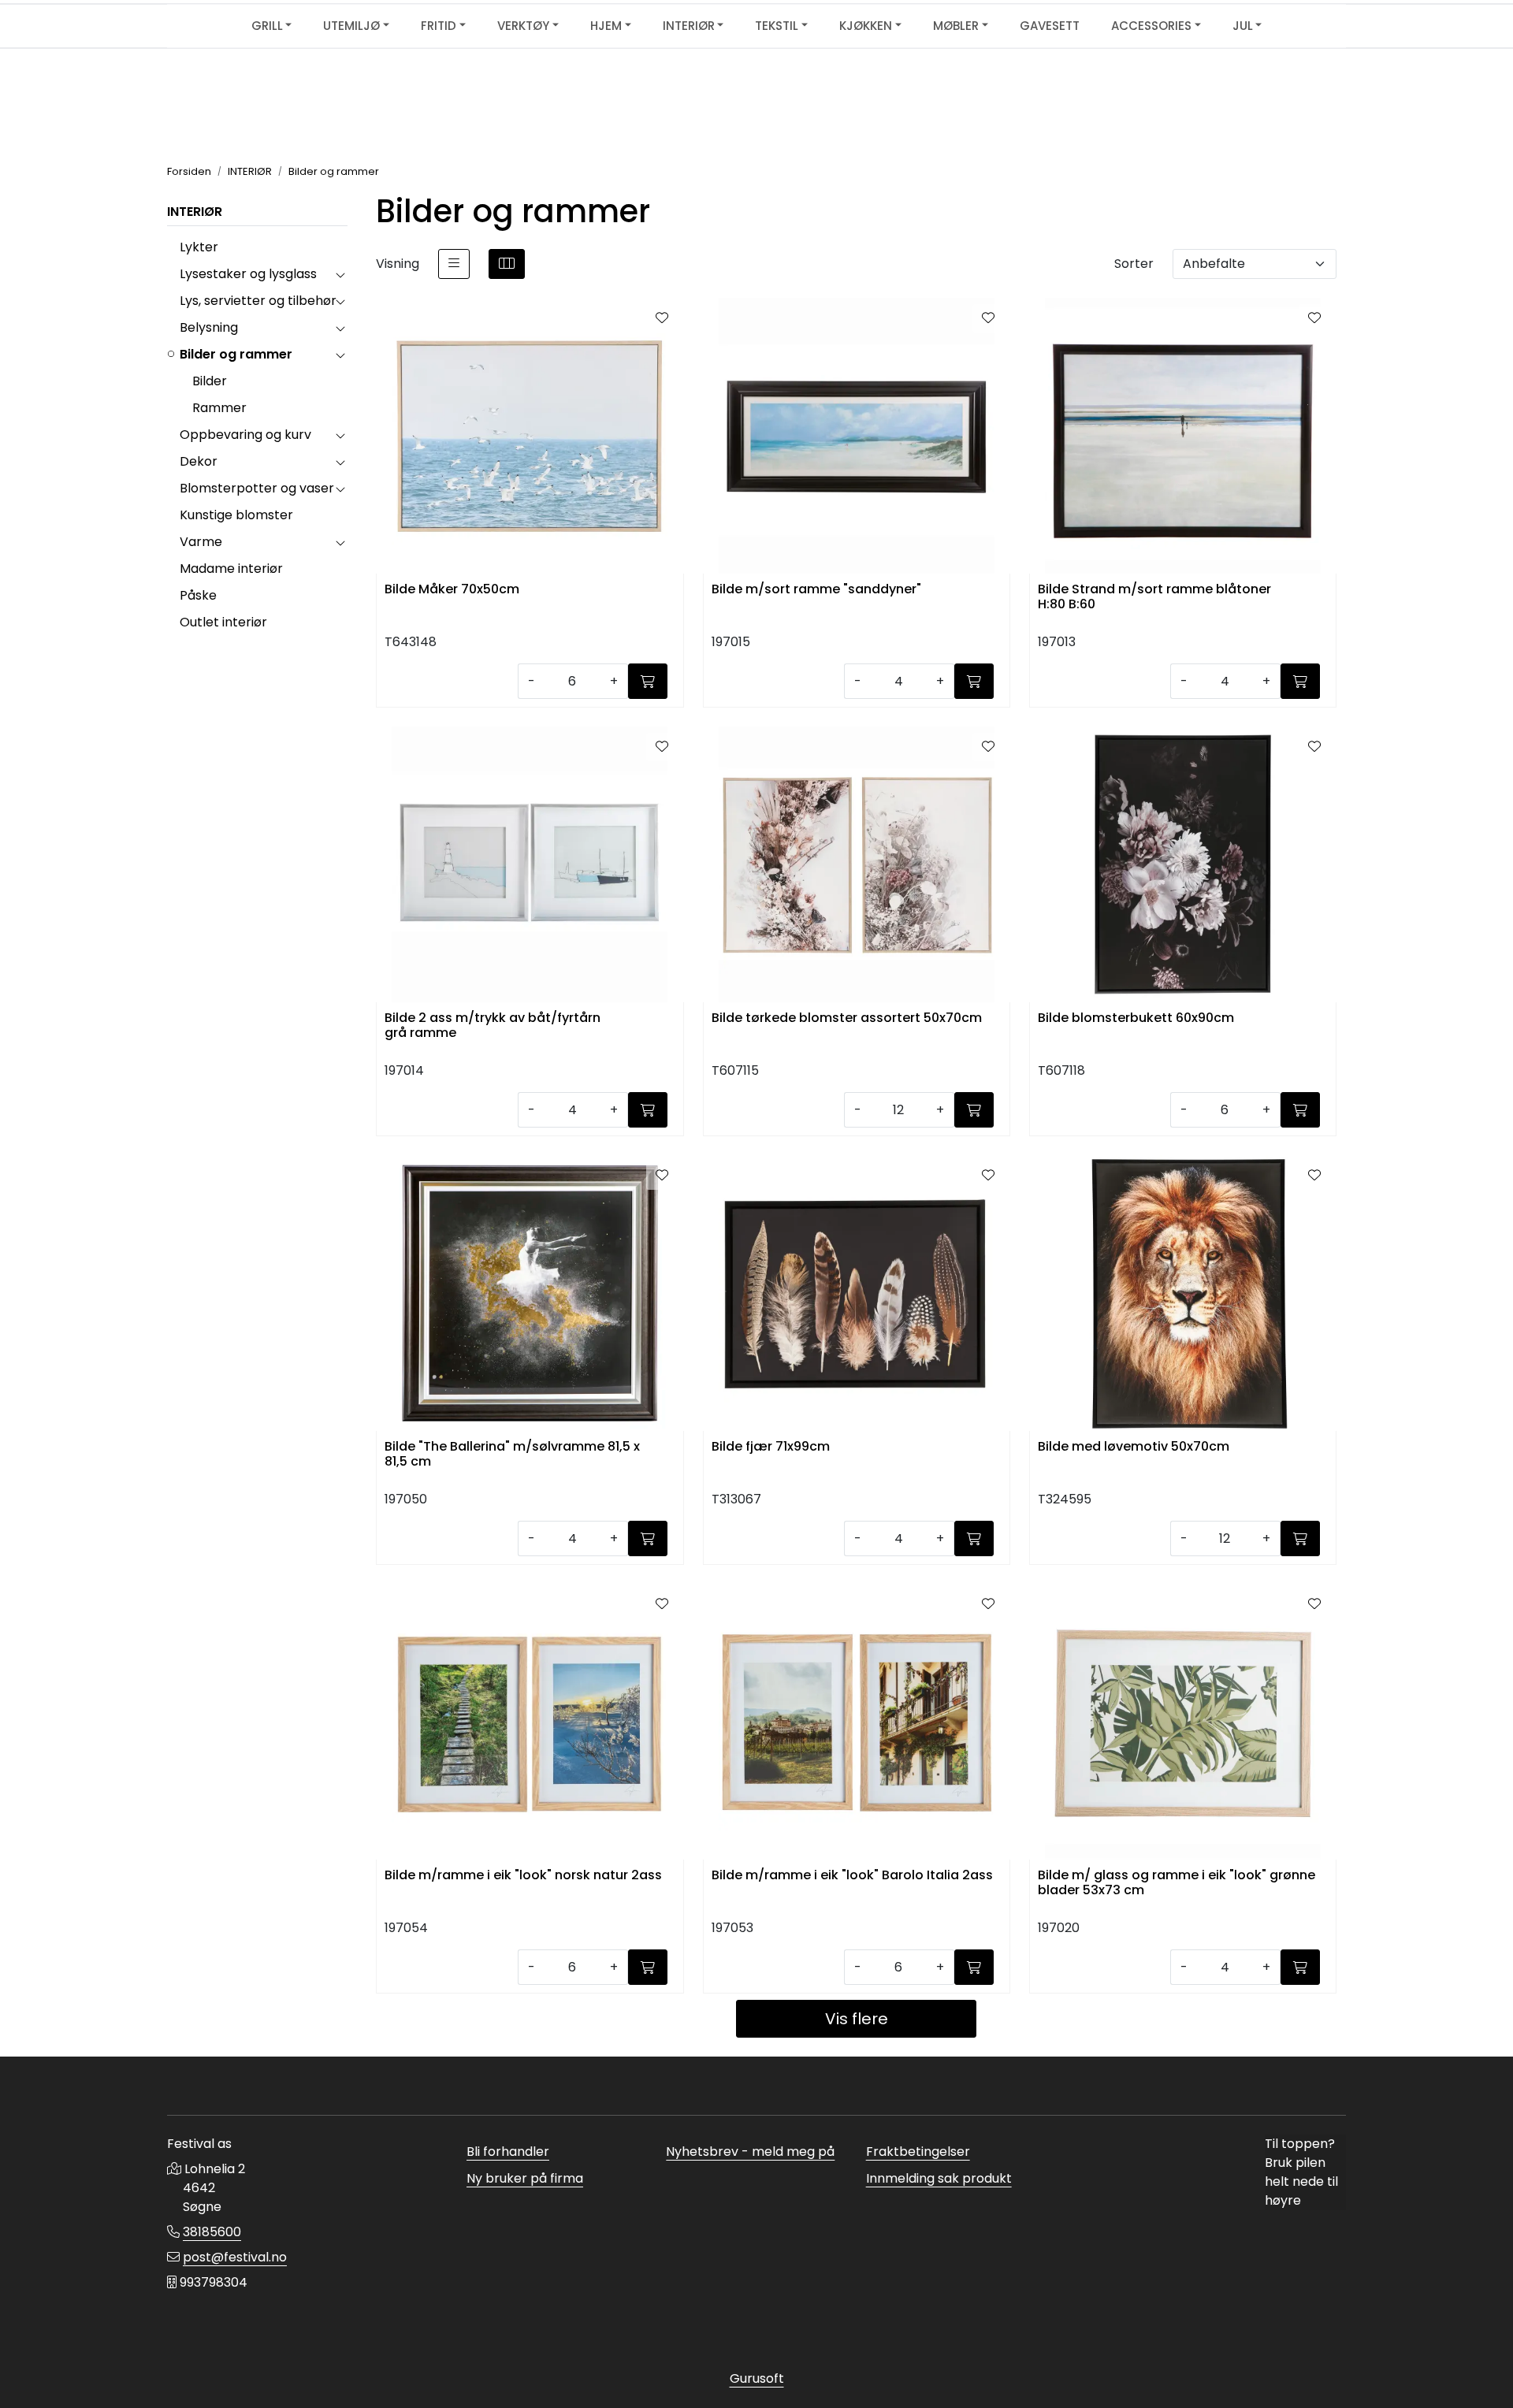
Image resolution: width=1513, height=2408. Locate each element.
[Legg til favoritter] (662, 318)
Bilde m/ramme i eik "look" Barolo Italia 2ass (852, 1876)
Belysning (209, 327)
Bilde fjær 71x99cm (771, 1447)
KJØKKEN (866, 26)
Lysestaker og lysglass (248, 274)
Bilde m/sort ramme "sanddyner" (816, 590)
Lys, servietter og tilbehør (258, 301)
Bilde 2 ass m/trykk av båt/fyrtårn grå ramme (493, 1026)
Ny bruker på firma (525, 2178)
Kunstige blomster (236, 515)
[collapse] (340, 274)
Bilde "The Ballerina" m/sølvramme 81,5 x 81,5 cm (512, 1455)
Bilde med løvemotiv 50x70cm (1134, 1447)
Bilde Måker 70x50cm (452, 590)
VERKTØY (523, 26)
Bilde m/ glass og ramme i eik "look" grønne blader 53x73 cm (1177, 1883)
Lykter (199, 247)
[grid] (507, 264)
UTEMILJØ (351, 26)
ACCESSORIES (1151, 26)
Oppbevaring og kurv (245, 435)
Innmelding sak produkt (939, 2178)
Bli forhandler (508, 2152)
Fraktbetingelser (918, 2152)
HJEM (606, 26)
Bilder (210, 381)
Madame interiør (231, 569)
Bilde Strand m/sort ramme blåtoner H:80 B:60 (1154, 597)
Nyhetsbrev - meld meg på (750, 2152)
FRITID (439, 26)
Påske (198, 595)
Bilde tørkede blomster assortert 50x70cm (847, 1018)
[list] (454, 264)
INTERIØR (689, 26)
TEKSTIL (777, 26)
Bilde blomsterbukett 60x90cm (1136, 1018)
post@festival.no (235, 2257)
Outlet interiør (223, 622)
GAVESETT (1050, 26)
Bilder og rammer (236, 354)
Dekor (199, 461)
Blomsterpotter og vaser (257, 488)
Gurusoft (757, 2378)
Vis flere (857, 2019)
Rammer (219, 408)
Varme (201, 542)
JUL (1243, 26)
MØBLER (956, 26)
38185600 (212, 2232)
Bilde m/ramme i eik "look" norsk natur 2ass (523, 1876)
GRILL (267, 26)
